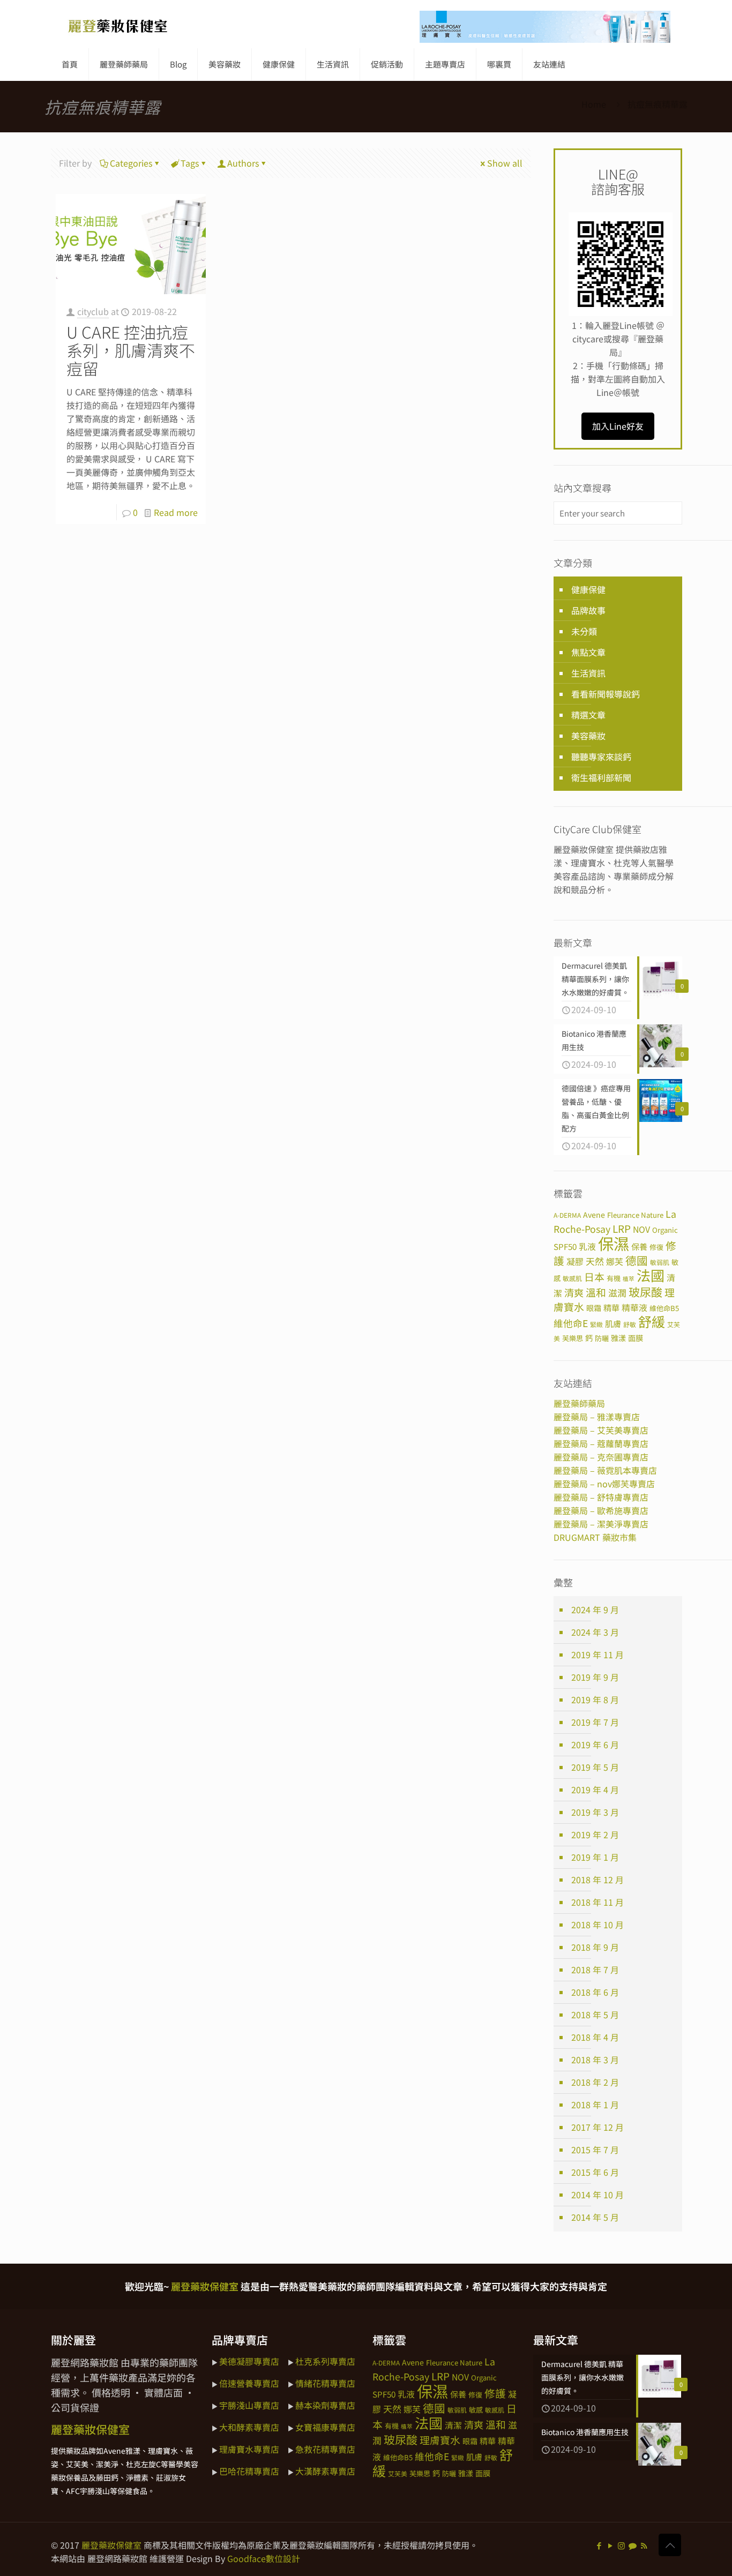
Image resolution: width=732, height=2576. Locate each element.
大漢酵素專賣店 (325, 2471)
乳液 (587, 1246)
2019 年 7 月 (595, 1722)
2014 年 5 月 (595, 2217)
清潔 (453, 2425)
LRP (622, 1228)
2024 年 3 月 (595, 1632)
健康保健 (588, 589)
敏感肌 (572, 1278)
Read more (176, 512)
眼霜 (594, 1308)
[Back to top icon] (670, 2545)
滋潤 (617, 1293)
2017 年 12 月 (597, 2127)
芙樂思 (573, 1338)
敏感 (476, 2410)
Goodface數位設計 (264, 2558)
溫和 (596, 1292)
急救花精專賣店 (325, 2449)
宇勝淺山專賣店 (249, 2405)
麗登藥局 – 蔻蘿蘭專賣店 (601, 1443)
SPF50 (565, 1246)
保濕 (614, 1243)
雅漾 (618, 1338)
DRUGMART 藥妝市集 (595, 1537)
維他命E (571, 1323)
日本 (594, 1276)
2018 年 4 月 (595, 2037)
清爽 (574, 1292)
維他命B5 (664, 1308)
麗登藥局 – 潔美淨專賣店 (601, 1524)
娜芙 (615, 1261)
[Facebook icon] (599, 2545)
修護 (495, 2393)
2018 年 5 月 (595, 2015)
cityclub (93, 311)
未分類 (584, 631)
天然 (595, 1261)
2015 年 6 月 (595, 2172)
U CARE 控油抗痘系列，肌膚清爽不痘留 (131, 350)
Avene (594, 1215)
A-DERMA (567, 1215)
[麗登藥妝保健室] (118, 24)
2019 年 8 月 (595, 1699)
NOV (641, 1229)
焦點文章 (588, 652)
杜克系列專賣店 (325, 2361)
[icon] (633, 2545)
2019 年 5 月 (595, 1767)
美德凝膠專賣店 (249, 2361)
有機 (614, 1278)
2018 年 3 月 (595, 2060)
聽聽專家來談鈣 (601, 757)
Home (594, 104)
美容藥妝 (588, 736)
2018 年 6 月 (595, 1992)
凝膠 (575, 1261)
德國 (637, 1260)
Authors (243, 163)
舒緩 (652, 1321)
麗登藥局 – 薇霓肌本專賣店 (605, 1470)
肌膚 (613, 1323)
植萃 (629, 1279)
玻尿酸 (645, 1292)
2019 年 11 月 (597, 1654)
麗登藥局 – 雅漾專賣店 (597, 1417)
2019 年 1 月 (595, 1857)
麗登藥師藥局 (579, 1403)
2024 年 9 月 (595, 1609)
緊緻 (596, 1324)
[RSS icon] (644, 2545)
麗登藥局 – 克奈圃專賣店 (601, 1457)
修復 (656, 1247)
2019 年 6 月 (595, 1744)
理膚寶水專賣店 (249, 2449)
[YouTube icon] (610, 2545)
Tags (190, 163)
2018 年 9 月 (595, 1947)
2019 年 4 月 (595, 1789)
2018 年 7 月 (595, 1970)
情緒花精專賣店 (325, 2383)
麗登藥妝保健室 (111, 2545)
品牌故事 (588, 610)
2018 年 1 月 (595, 2105)
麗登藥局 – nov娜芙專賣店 (604, 1484)
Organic (665, 1230)
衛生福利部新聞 (601, 777)
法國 (651, 1275)
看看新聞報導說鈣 (606, 694)
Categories (131, 163)
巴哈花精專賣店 (249, 2471)
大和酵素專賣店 (249, 2427)
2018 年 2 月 (595, 2082)
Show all (505, 163)
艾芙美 (398, 2473)
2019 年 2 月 (595, 1834)
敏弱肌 (660, 1262)
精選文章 (588, 715)
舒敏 (630, 1324)
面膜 (636, 1338)
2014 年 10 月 (597, 2195)
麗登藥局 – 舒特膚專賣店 (601, 1497)
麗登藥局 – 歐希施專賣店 (601, 1510)
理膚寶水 (440, 2440)
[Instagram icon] (621, 2545)
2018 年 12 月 (597, 1879)
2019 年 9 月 (595, 1677)
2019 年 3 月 (595, 1812)
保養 (639, 1246)
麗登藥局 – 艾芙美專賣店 (601, 1430)
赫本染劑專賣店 (325, 2405)
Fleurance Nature (635, 1215)
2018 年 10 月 (597, 1924)
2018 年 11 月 (597, 1902)
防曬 (602, 1338)
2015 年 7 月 (595, 2150)
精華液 (634, 1308)
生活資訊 (588, 673)
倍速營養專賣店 (249, 2383)
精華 (611, 1307)
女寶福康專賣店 (325, 2427)
